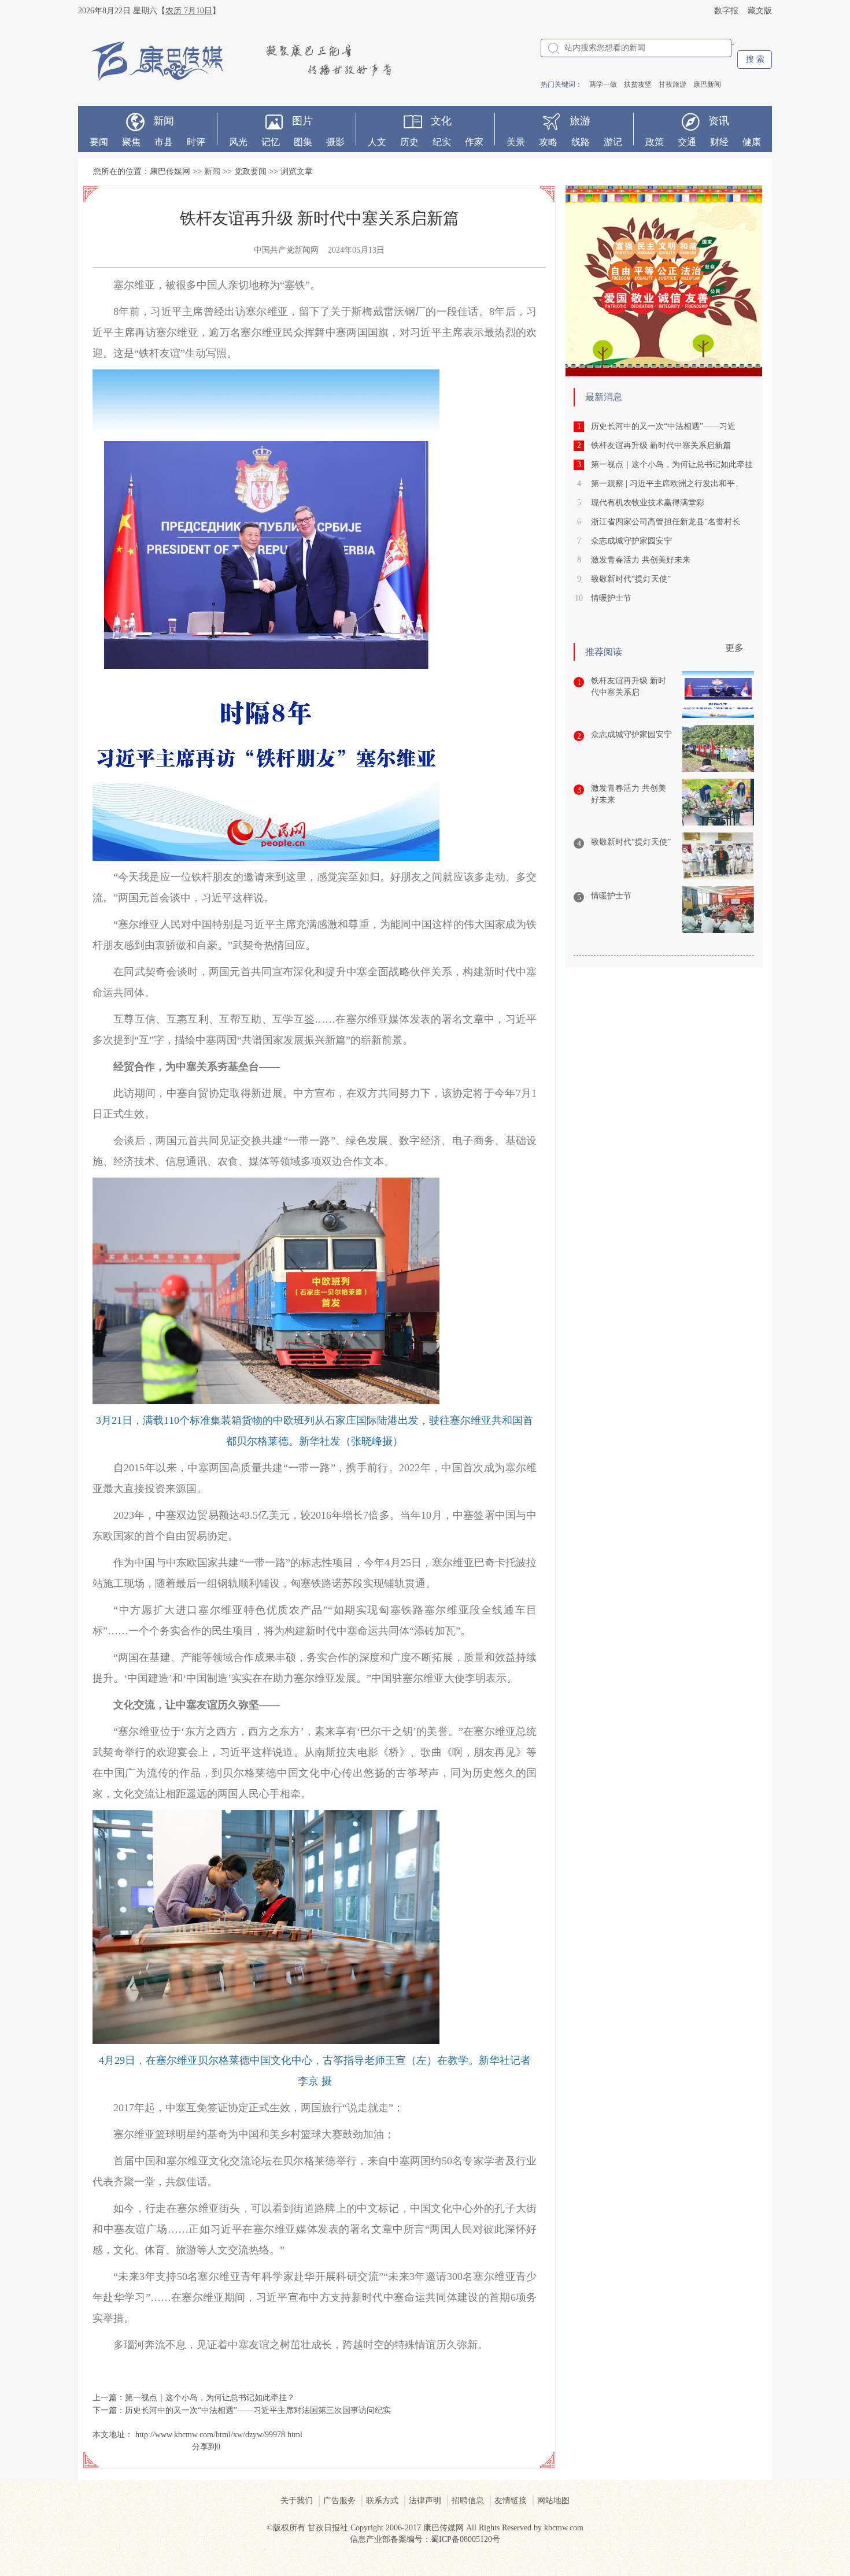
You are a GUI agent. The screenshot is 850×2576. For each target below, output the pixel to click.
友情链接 (511, 2501)
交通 (687, 142)
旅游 (580, 121)
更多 (734, 648)
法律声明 (425, 2501)
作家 (474, 142)
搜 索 (755, 59)
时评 (196, 142)
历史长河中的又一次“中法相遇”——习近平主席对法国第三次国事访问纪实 (258, 2410)
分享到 (204, 2447)
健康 (752, 142)
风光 (238, 142)
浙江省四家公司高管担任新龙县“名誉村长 (666, 522)
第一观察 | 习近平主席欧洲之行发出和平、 (667, 484)
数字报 (726, 11)
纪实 (442, 142)
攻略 (548, 142)
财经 (719, 142)
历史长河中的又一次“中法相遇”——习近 (663, 426)
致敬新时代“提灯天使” (631, 579)
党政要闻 (250, 171)
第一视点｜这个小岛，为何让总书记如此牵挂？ (210, 2398)
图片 (302, 121)
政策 (655, 142)
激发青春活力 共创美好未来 (641, 560)
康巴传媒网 (170, 171)
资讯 (719, 121)
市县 (164, 142)
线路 (581, 142)
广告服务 (339, 2501)
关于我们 (297, 2501)
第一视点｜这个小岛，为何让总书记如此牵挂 (672, 465)
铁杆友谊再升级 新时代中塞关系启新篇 (661, 445)
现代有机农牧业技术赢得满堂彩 (648, 503)
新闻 (164, 121)
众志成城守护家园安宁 (631, 541)
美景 (516, 142)
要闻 (99, 142)
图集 (303, 142)
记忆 (271, 142)
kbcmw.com (564, 2528)
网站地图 (553, 2501)
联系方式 (382, 2501)
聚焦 (131, 142)
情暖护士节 (611, 598)
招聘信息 (468, 2501)
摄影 (335, 142)
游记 (613, 142)
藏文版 (760, 11)
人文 (377, 142)
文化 (441, 121)
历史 (409, 142)
